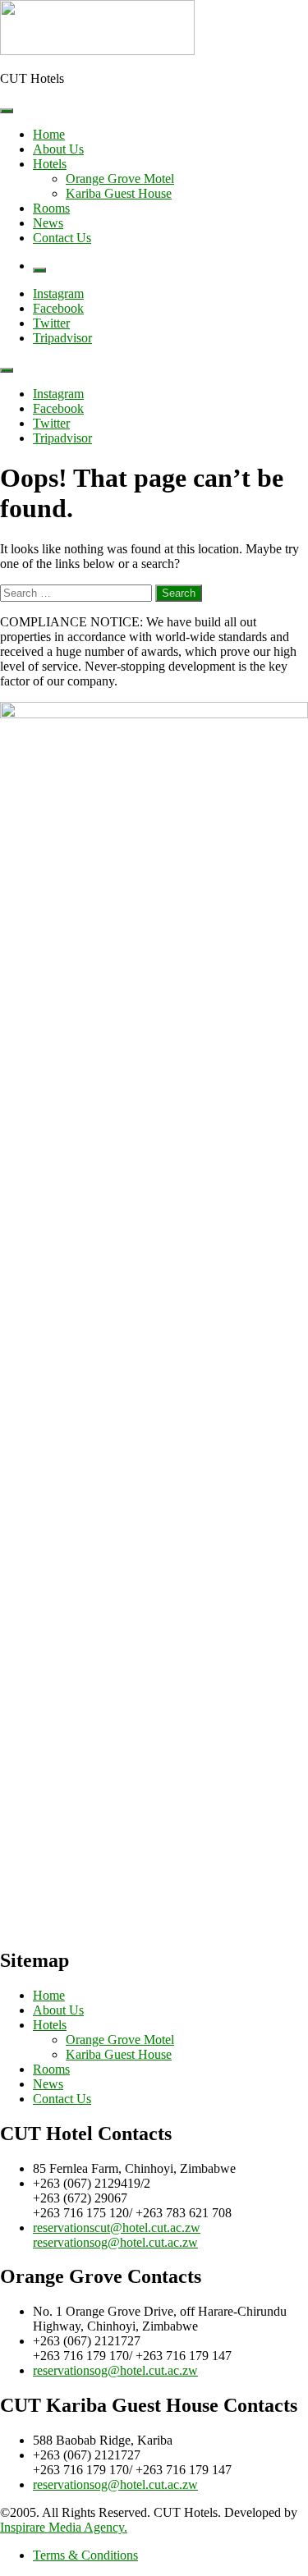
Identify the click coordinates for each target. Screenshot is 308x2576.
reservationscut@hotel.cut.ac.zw (117, 2228)
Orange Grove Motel (120, 179)
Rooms (51, 208)
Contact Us (62, 238)
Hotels (50, 164)
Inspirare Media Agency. (64, 2527)
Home (49, 134)
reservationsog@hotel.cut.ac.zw (115, 2242)
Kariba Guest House (119, 193)
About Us (58, 149)
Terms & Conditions (85, 2555)
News (48, 223)
